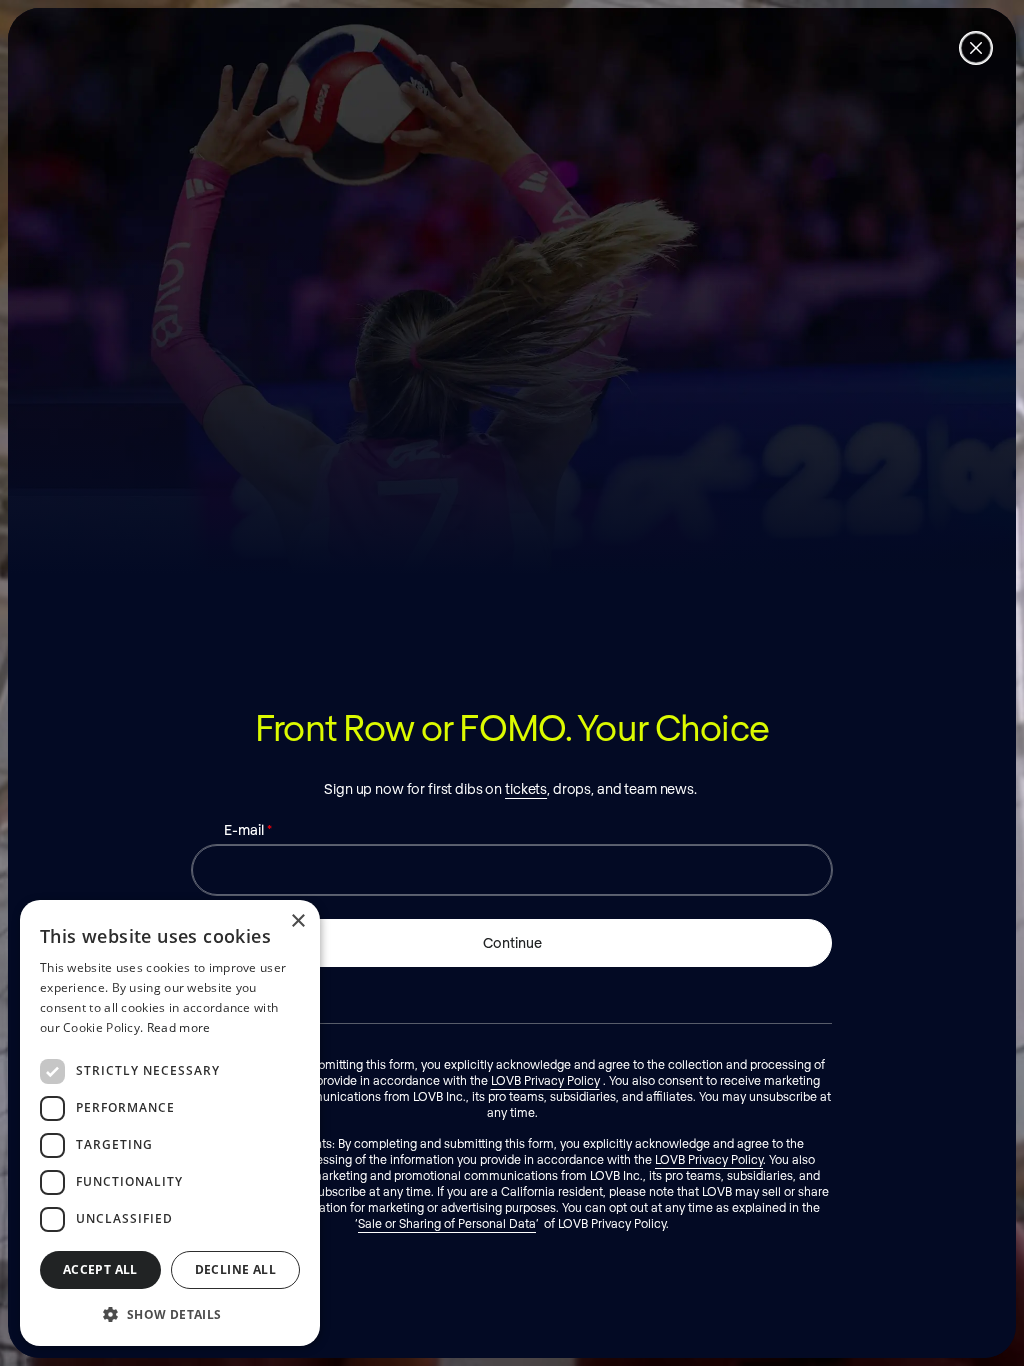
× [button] (297, 921)
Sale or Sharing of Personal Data (447, 1223)
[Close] (976, 48)
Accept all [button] (100, 1269)
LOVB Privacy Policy (545, 1080)
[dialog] (170, 1123)
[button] (170, 1314)
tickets (526, 788)
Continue (512, 942)
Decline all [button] (235, 1269)
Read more (179, 1027)
